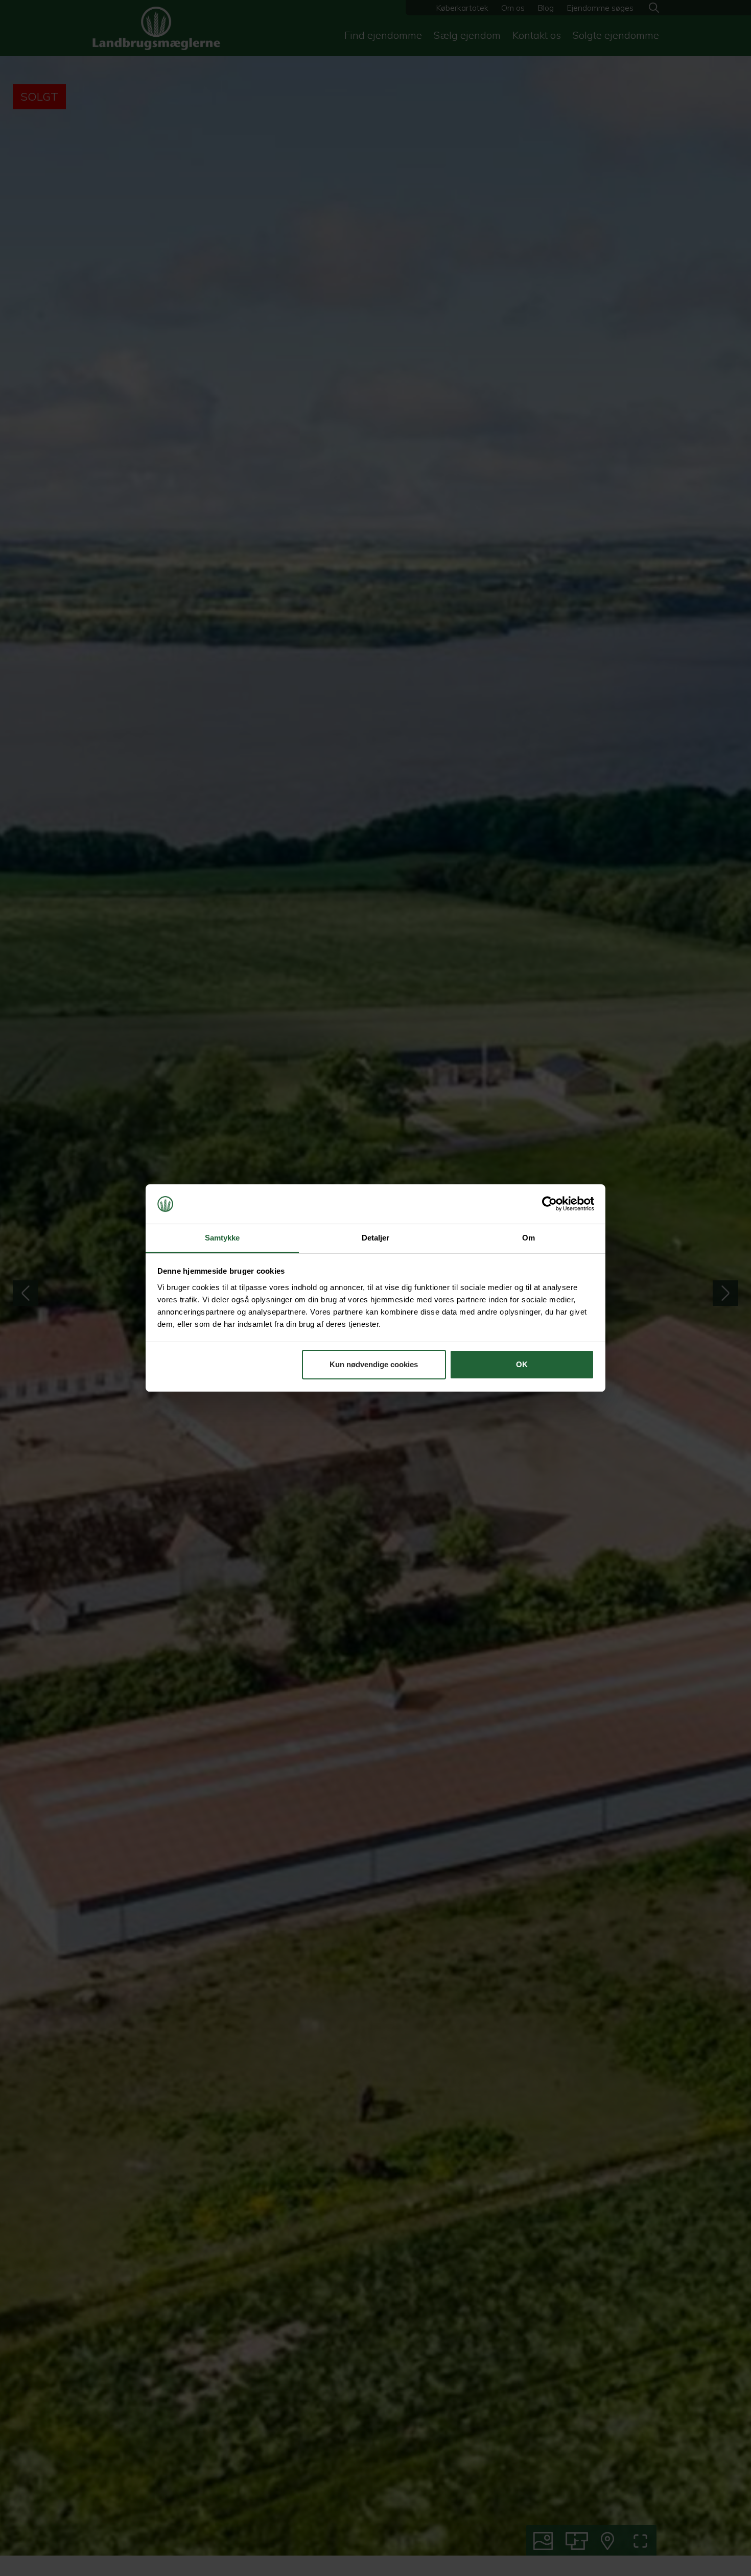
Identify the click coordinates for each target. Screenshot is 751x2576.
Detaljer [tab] (376, 1238)
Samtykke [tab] (222, 1238)
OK (522, 1364)
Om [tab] (529, 1238)
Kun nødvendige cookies (374, 1364)
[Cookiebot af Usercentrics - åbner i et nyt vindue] (549, 1204)
